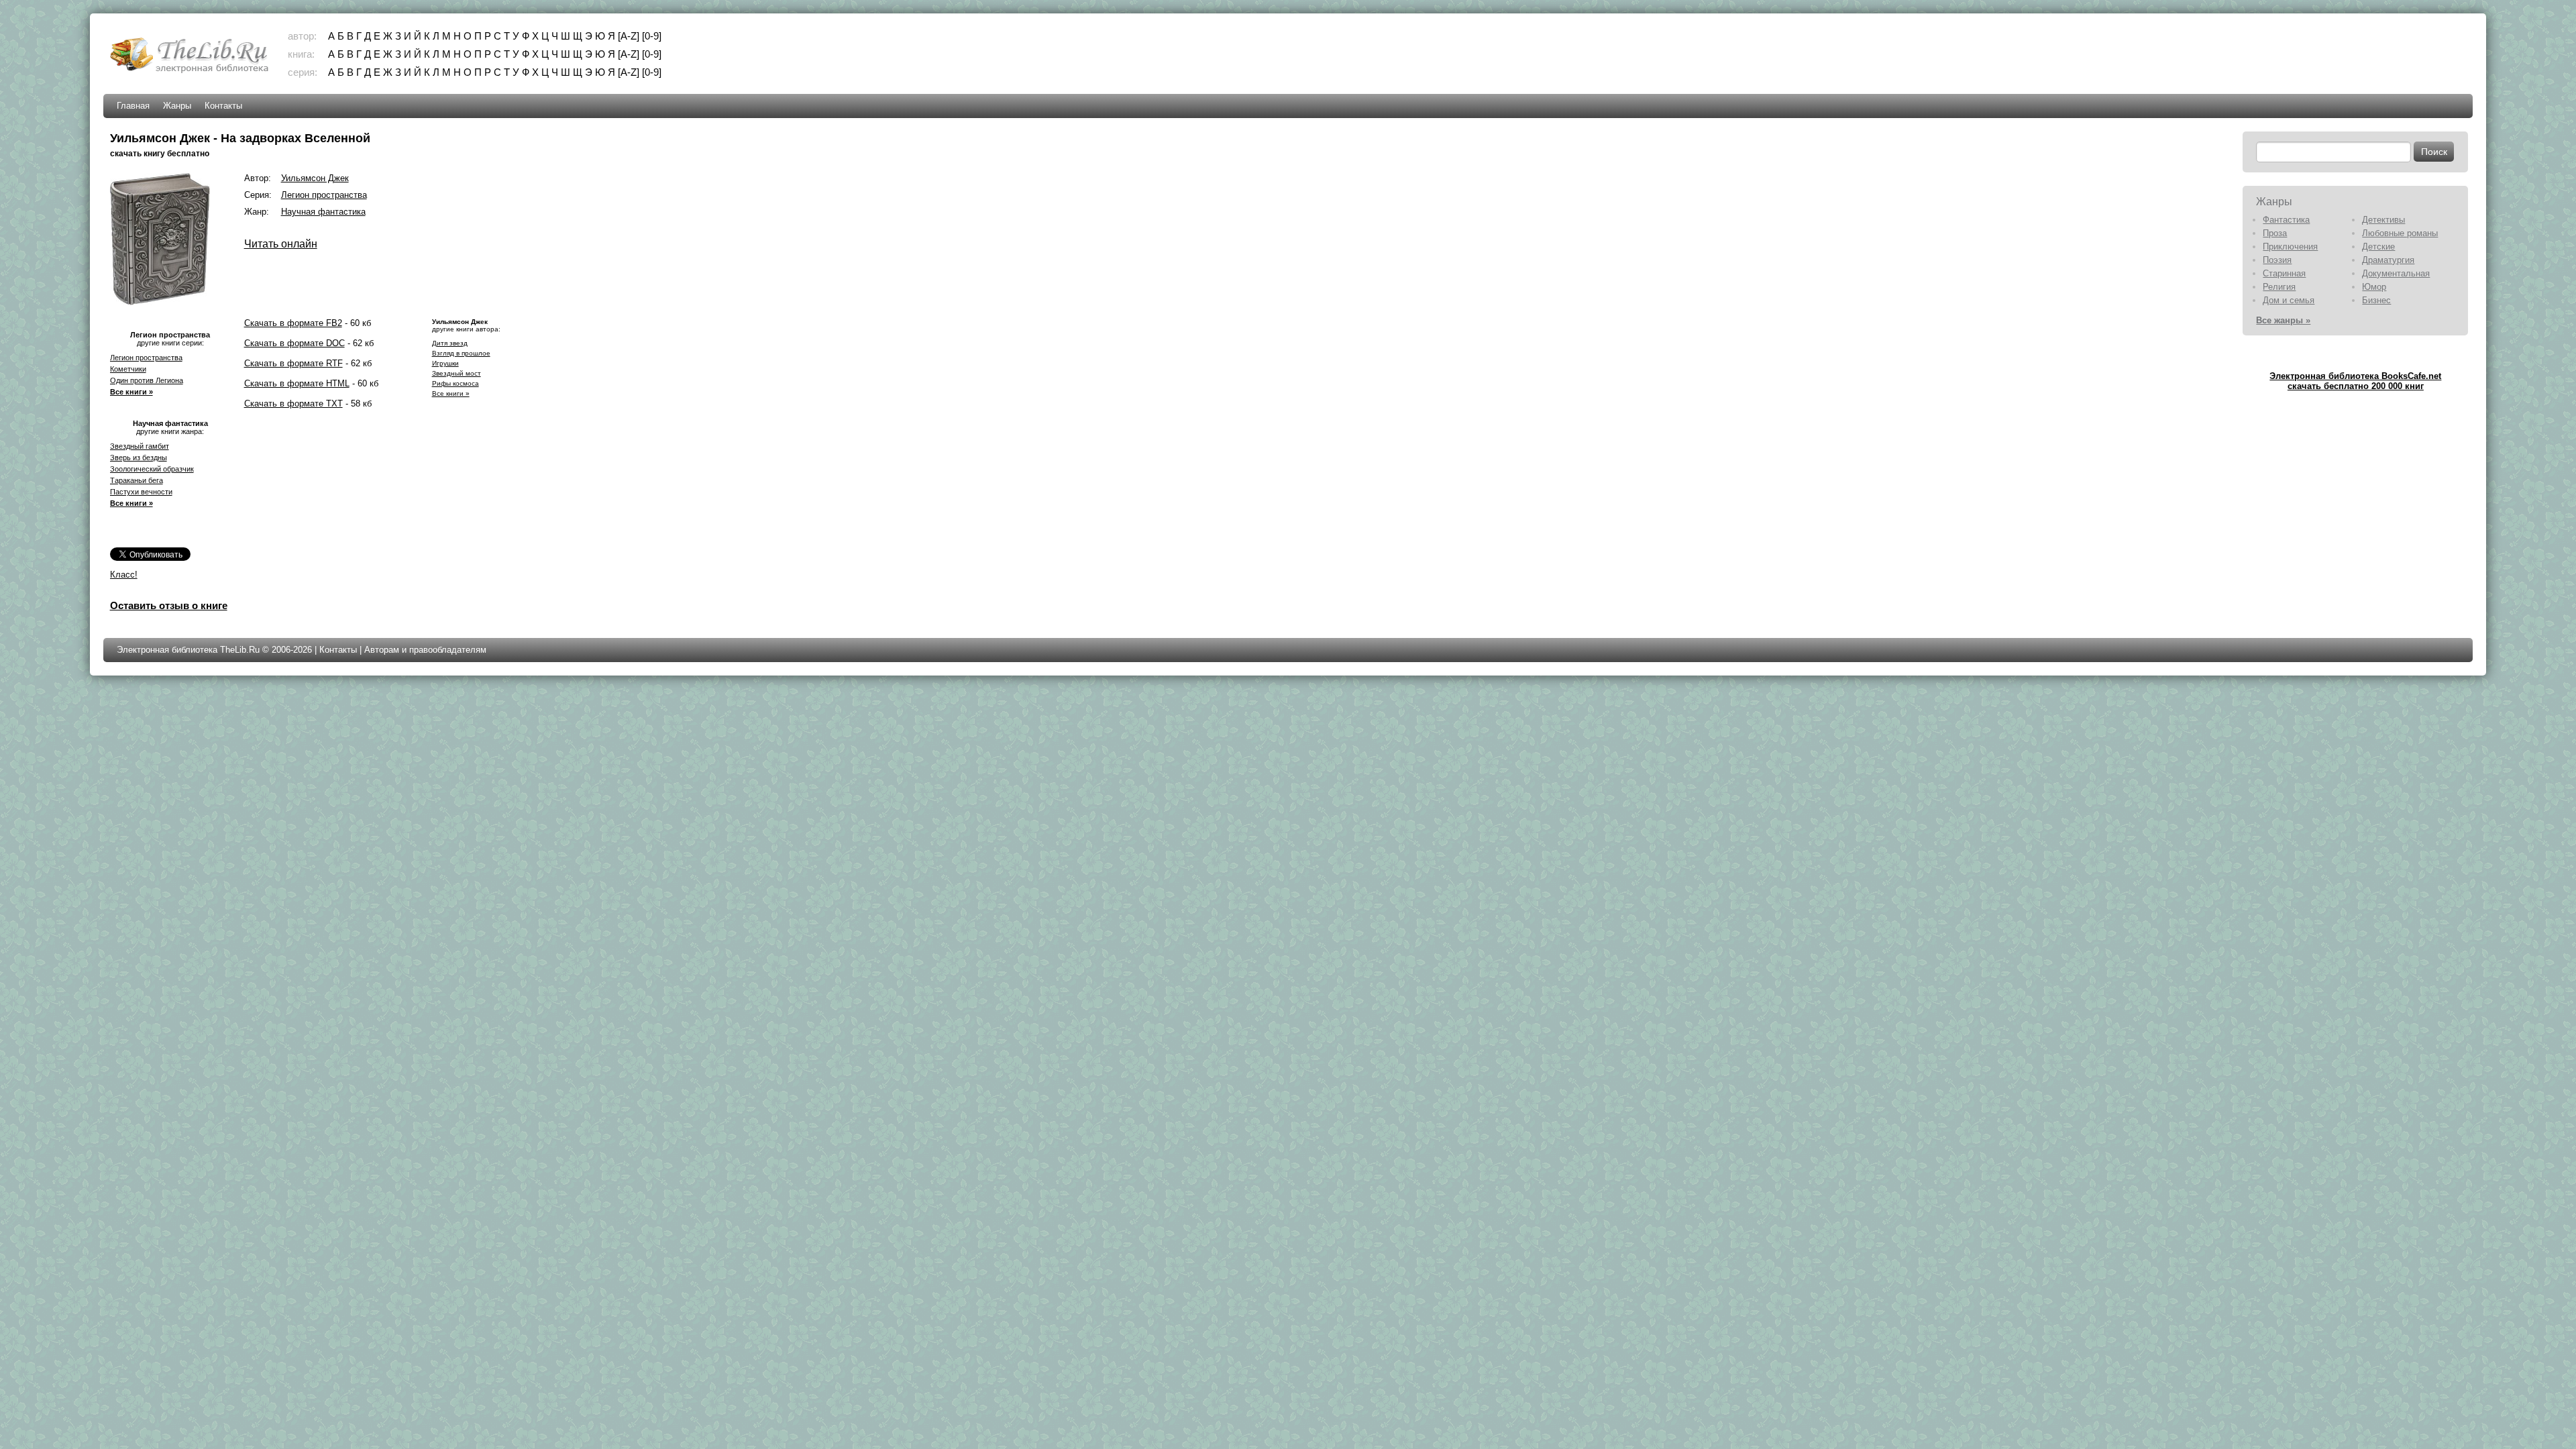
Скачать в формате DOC (294, 343)
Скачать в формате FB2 (293, 323)
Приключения (2290, 247)
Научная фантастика (323, 212)
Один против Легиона (147, 380)
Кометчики (128, 369)
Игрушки (445, 363)
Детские (2378, 247)
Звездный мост (457, 373)
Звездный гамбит (140, 446)
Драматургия (2388, 260)
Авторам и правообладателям (425, 650)
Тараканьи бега (137, 480)
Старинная (2284, 273)
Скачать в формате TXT (293, 404)
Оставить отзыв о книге (169, 605)
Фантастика (2286, 220)
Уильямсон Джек (315, 178)
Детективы (2383, 220)
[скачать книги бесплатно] (191, 71)
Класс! (124, 575)
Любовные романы (2400, 233)
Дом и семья (2289, 300)
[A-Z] (629, 36)
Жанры (177, 106)
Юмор (2374, 287)
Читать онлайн (281, 244)
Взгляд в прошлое (461, 353)
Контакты (223, 106)
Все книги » (131, 392)
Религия (2279, 287)
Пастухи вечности (141, 492)
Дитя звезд (450, 343)
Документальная (2396, 273)
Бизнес (2376, 300)
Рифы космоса (455, 383)
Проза (2275, 233)
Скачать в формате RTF (293, 363)
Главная (133, 106)
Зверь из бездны (139, 458)
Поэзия (2277, 260)
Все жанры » (2283, 320)
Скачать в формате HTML (297, 383)
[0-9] (652, 36)
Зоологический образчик (152, 469)
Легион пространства (146, 358)
